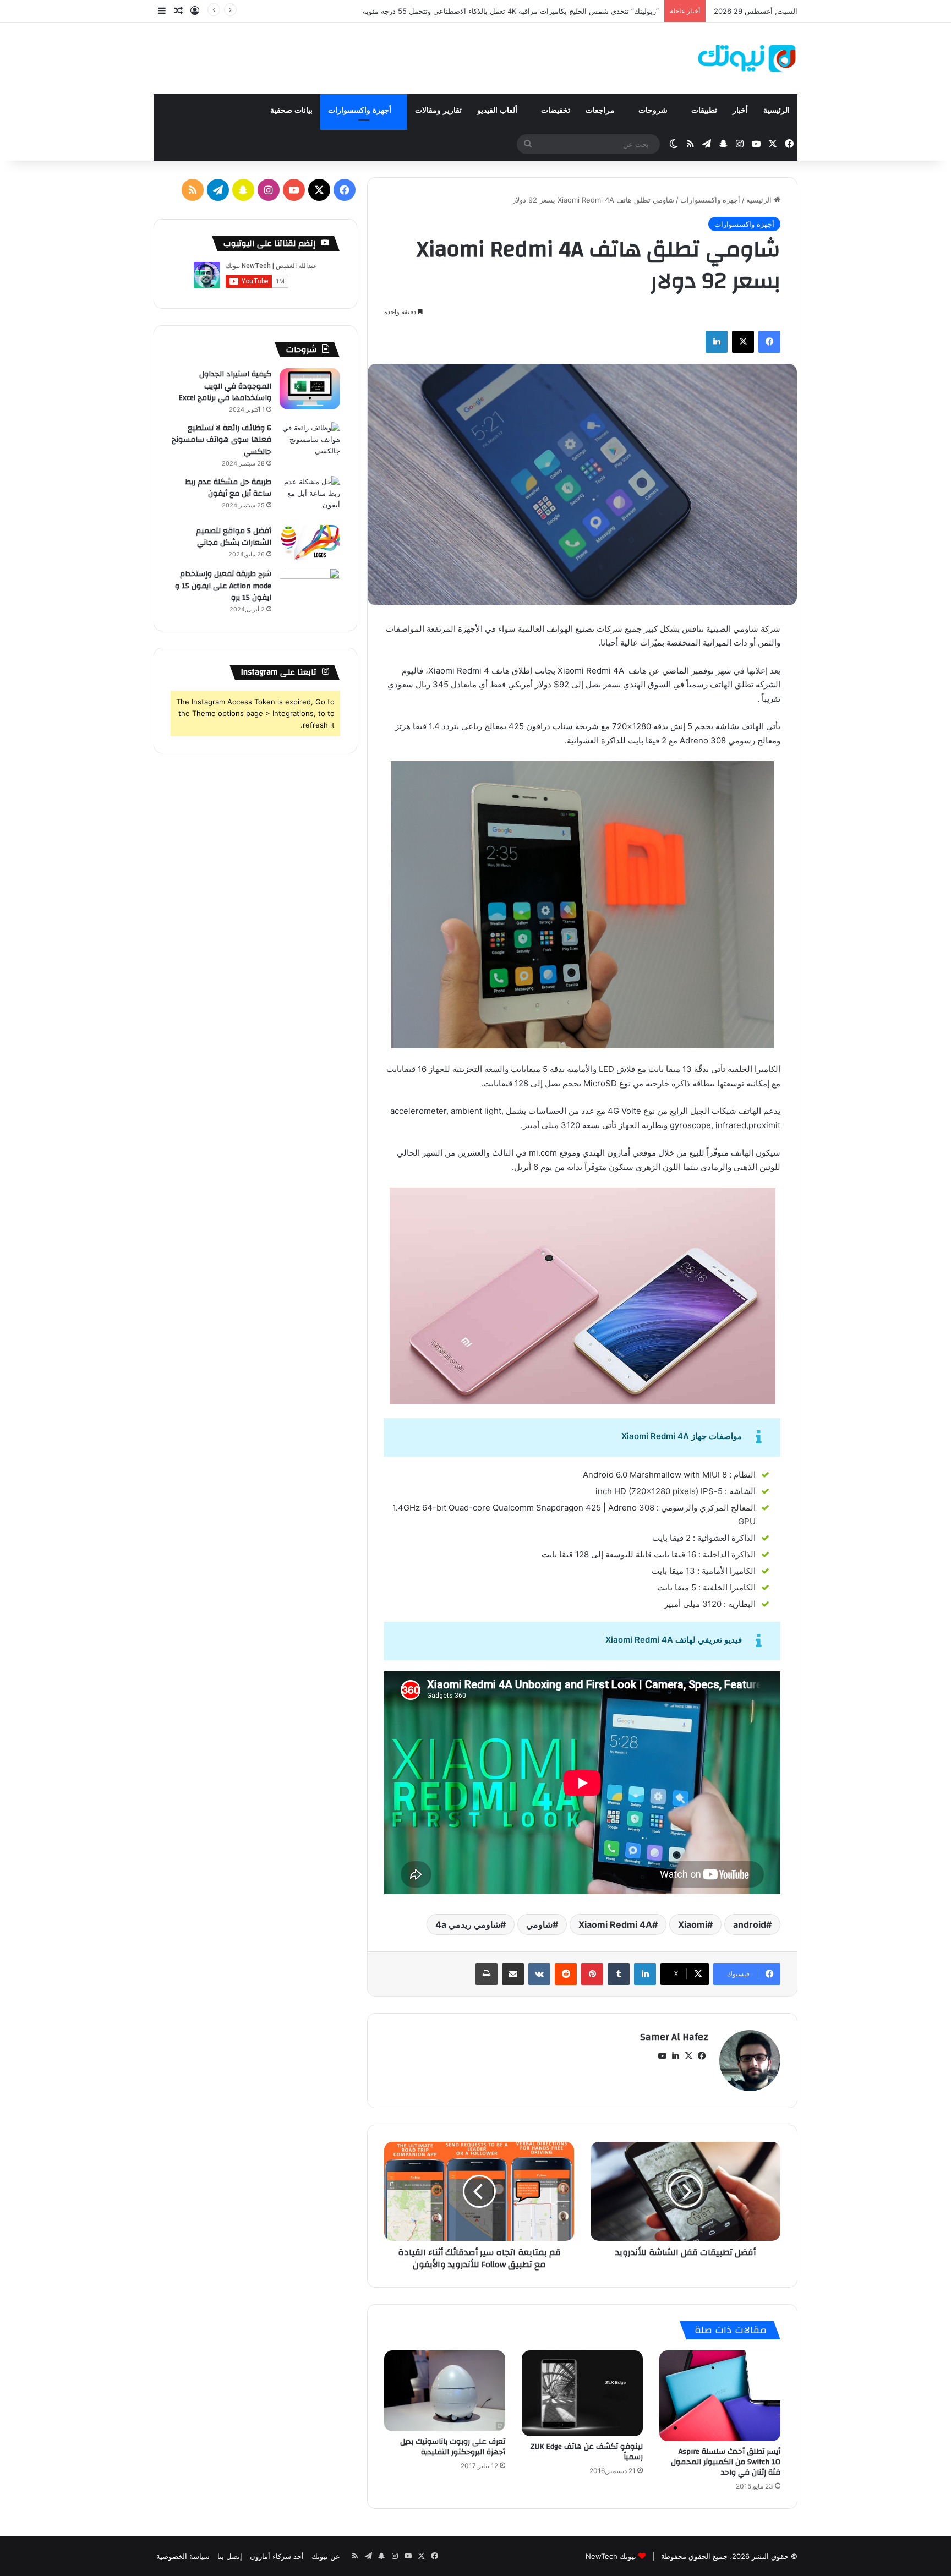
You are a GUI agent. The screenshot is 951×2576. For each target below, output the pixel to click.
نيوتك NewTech (611, 2556)
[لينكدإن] (717, 342)
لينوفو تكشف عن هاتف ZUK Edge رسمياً (586, 2452)
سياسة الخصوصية (183, 2556)
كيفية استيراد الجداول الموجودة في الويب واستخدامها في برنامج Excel (225, 386)
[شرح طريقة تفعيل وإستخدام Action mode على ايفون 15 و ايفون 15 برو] (310, 589)
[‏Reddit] (566, 1974)
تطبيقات (704, 110)
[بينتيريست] (592, 1974)
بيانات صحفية (291, 110)
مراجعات (601, 110)
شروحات (654, 110)
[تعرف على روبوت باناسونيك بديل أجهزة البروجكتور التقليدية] (445, 2391)
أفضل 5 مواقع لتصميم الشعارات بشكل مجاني (234, 537)
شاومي (539, 1924)
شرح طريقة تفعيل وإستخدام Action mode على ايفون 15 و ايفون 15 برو (223, 586)
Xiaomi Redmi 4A (615, 1924)
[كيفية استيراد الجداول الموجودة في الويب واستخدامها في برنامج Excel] (310, 389)
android (750, 1924)
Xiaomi (693, 1924)
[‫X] (743, 342)
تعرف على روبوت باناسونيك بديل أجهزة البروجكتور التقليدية (453, 2447)
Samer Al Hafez (674, 2037)
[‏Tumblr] (619, 1974)
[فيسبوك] (769, 342)
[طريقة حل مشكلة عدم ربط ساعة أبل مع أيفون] (310, 497)
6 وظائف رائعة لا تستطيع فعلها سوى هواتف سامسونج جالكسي (222, 440)
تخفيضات (556, 110)
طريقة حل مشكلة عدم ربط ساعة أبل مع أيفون (228, 488)
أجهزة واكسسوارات (361, 110)
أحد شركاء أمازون (277, 2556)
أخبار (740, 110)
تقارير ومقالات (438, 110)
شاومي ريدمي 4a (468, 1924)
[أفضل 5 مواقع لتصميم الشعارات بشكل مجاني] (310, 543)
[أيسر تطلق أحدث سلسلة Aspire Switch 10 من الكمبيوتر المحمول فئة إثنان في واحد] (720, 2396)
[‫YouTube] (662, 2056)
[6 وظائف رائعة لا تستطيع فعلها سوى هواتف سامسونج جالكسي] (310, 443)
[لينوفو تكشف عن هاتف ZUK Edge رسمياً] (582, 2393)
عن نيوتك (326, 2556)
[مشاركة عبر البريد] (513, 1974)
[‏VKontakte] (539, 1974)
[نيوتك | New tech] (747, 58)
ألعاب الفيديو (498, 110)
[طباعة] (487, 1974)
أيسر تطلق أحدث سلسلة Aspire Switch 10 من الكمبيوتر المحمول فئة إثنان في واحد (726, 2462)
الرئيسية (777, 110)
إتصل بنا (230, 2556)
